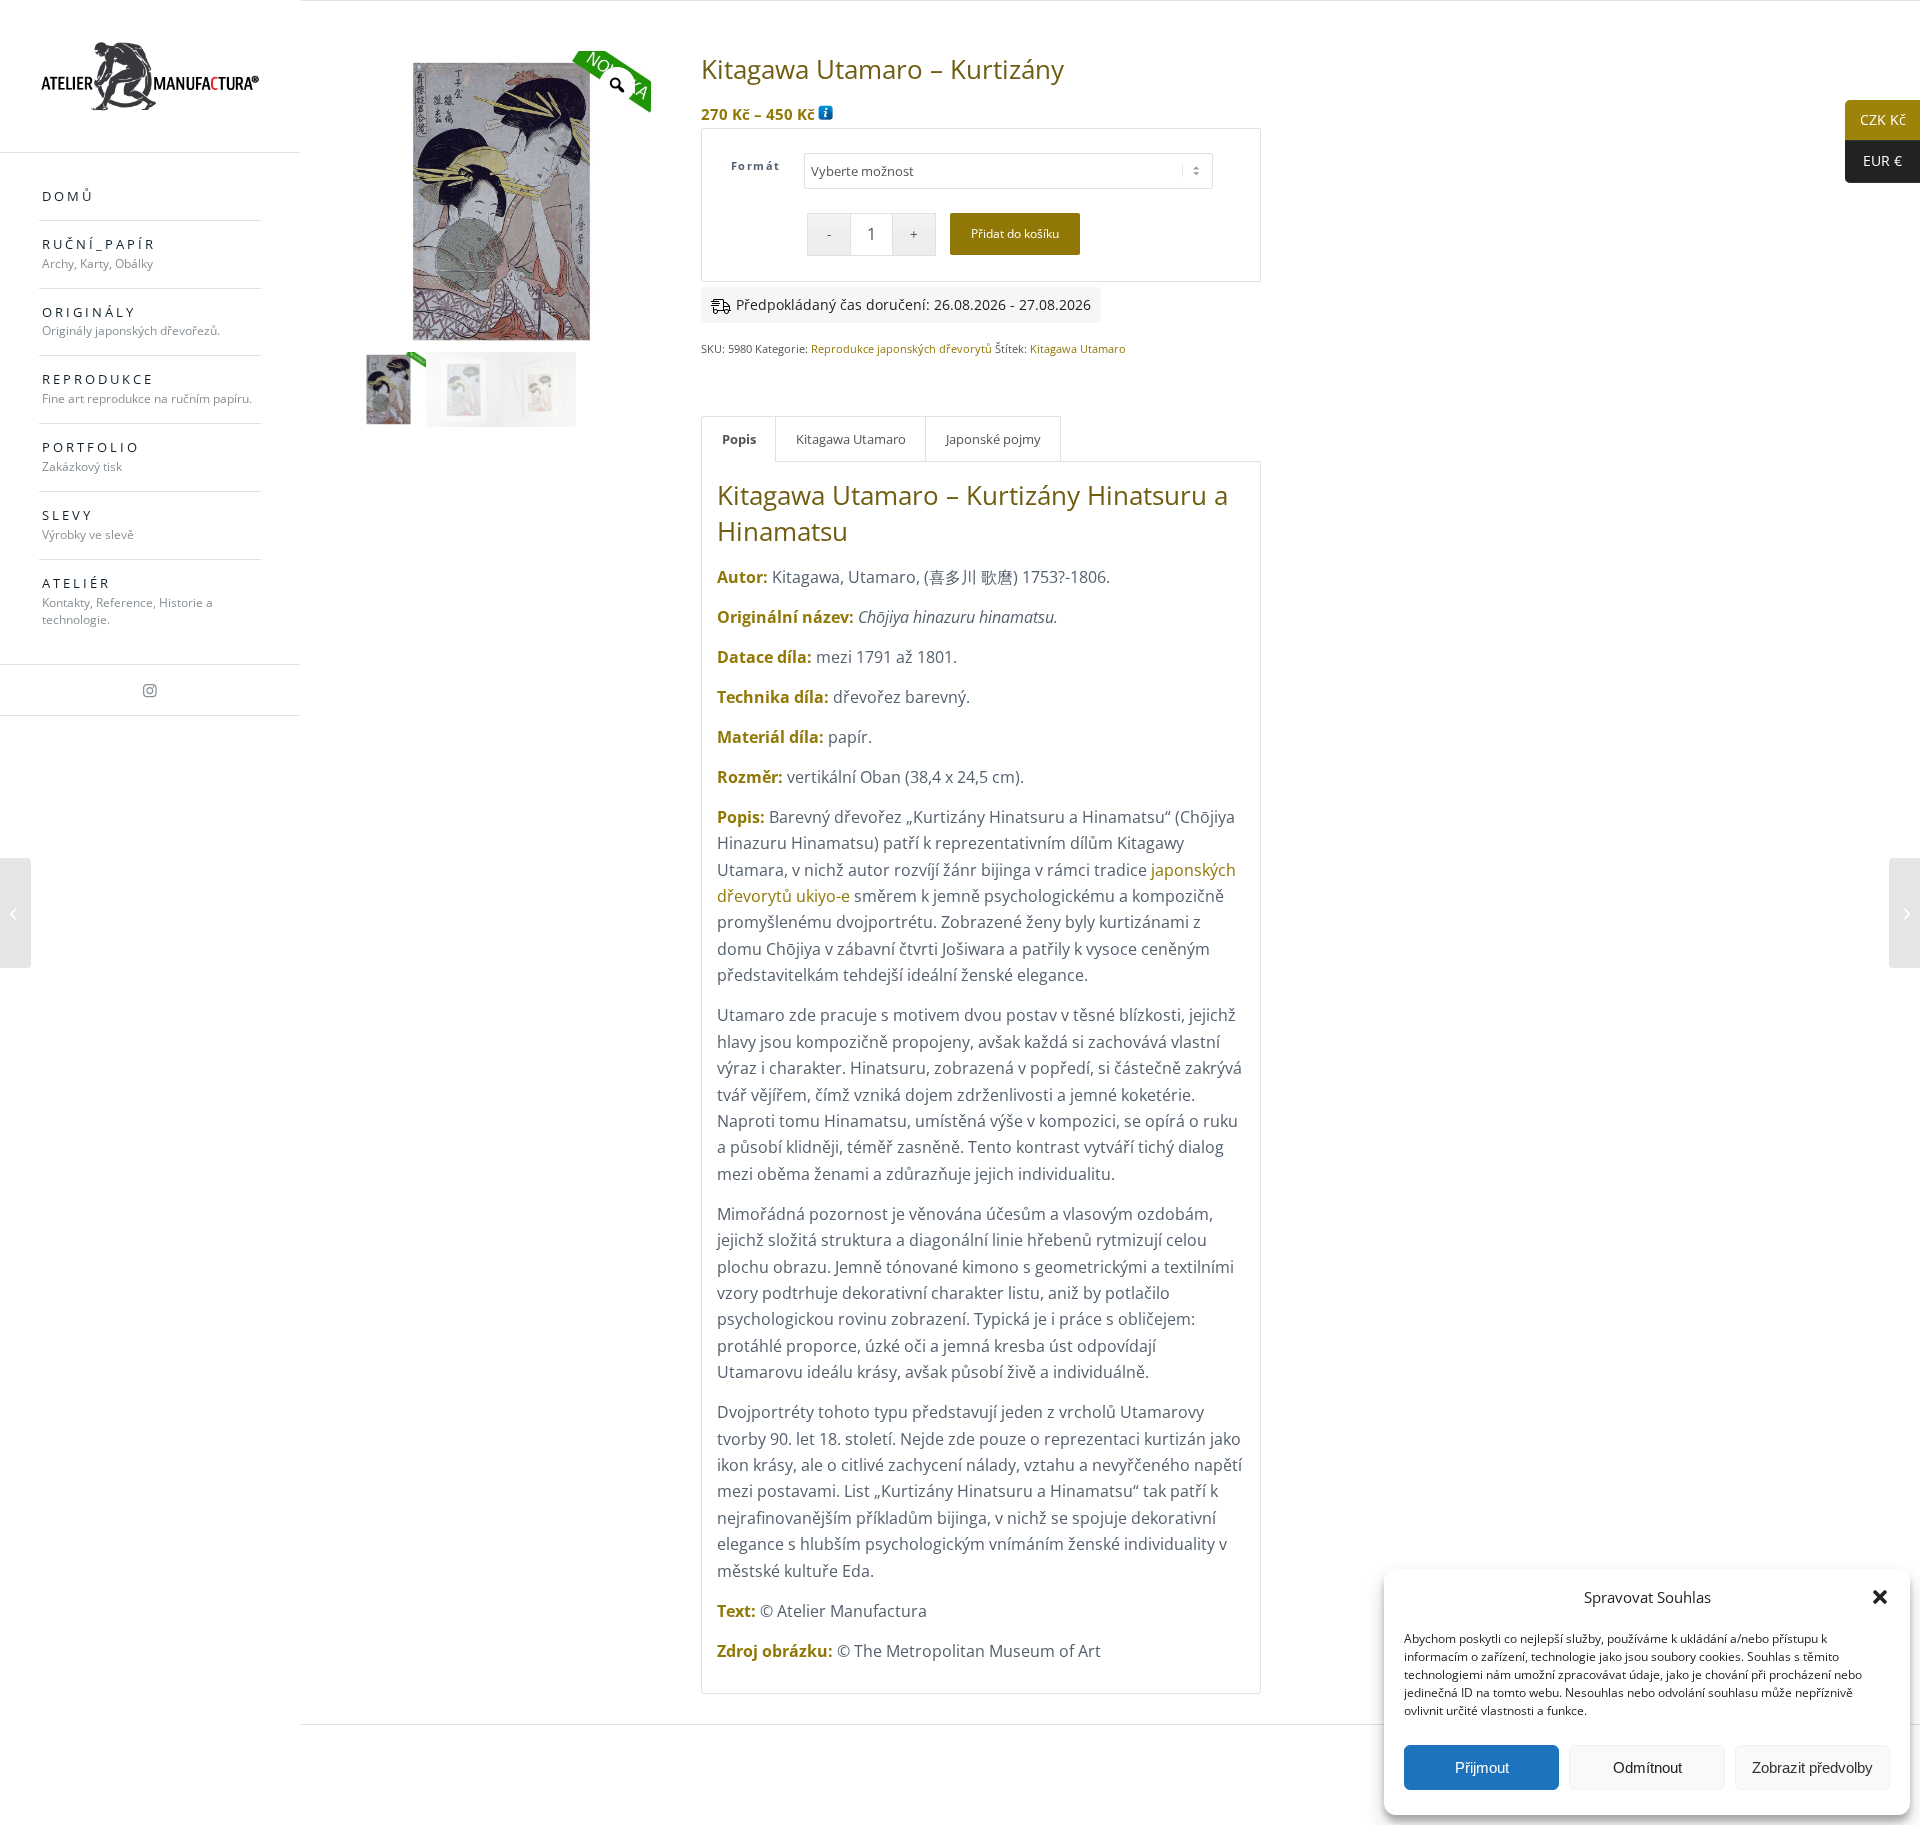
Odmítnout (1647, 1767)
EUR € (1873, 161)
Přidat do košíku (1015, 233)
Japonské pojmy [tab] (993, 439)
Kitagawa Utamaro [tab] (851, 439)
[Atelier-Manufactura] (150, 76)
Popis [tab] (739, 439)
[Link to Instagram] (150, 690)
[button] (1880, 1597)
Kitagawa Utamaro (1078, 348)
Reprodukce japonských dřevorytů (901, 348)
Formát (756, 165)
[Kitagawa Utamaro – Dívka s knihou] (15, 913)
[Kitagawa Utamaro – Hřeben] (1904, 913)
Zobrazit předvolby (1812, 1767)
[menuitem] (150, 197)
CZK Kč (1875, 120)
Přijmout (1482, 1767)
